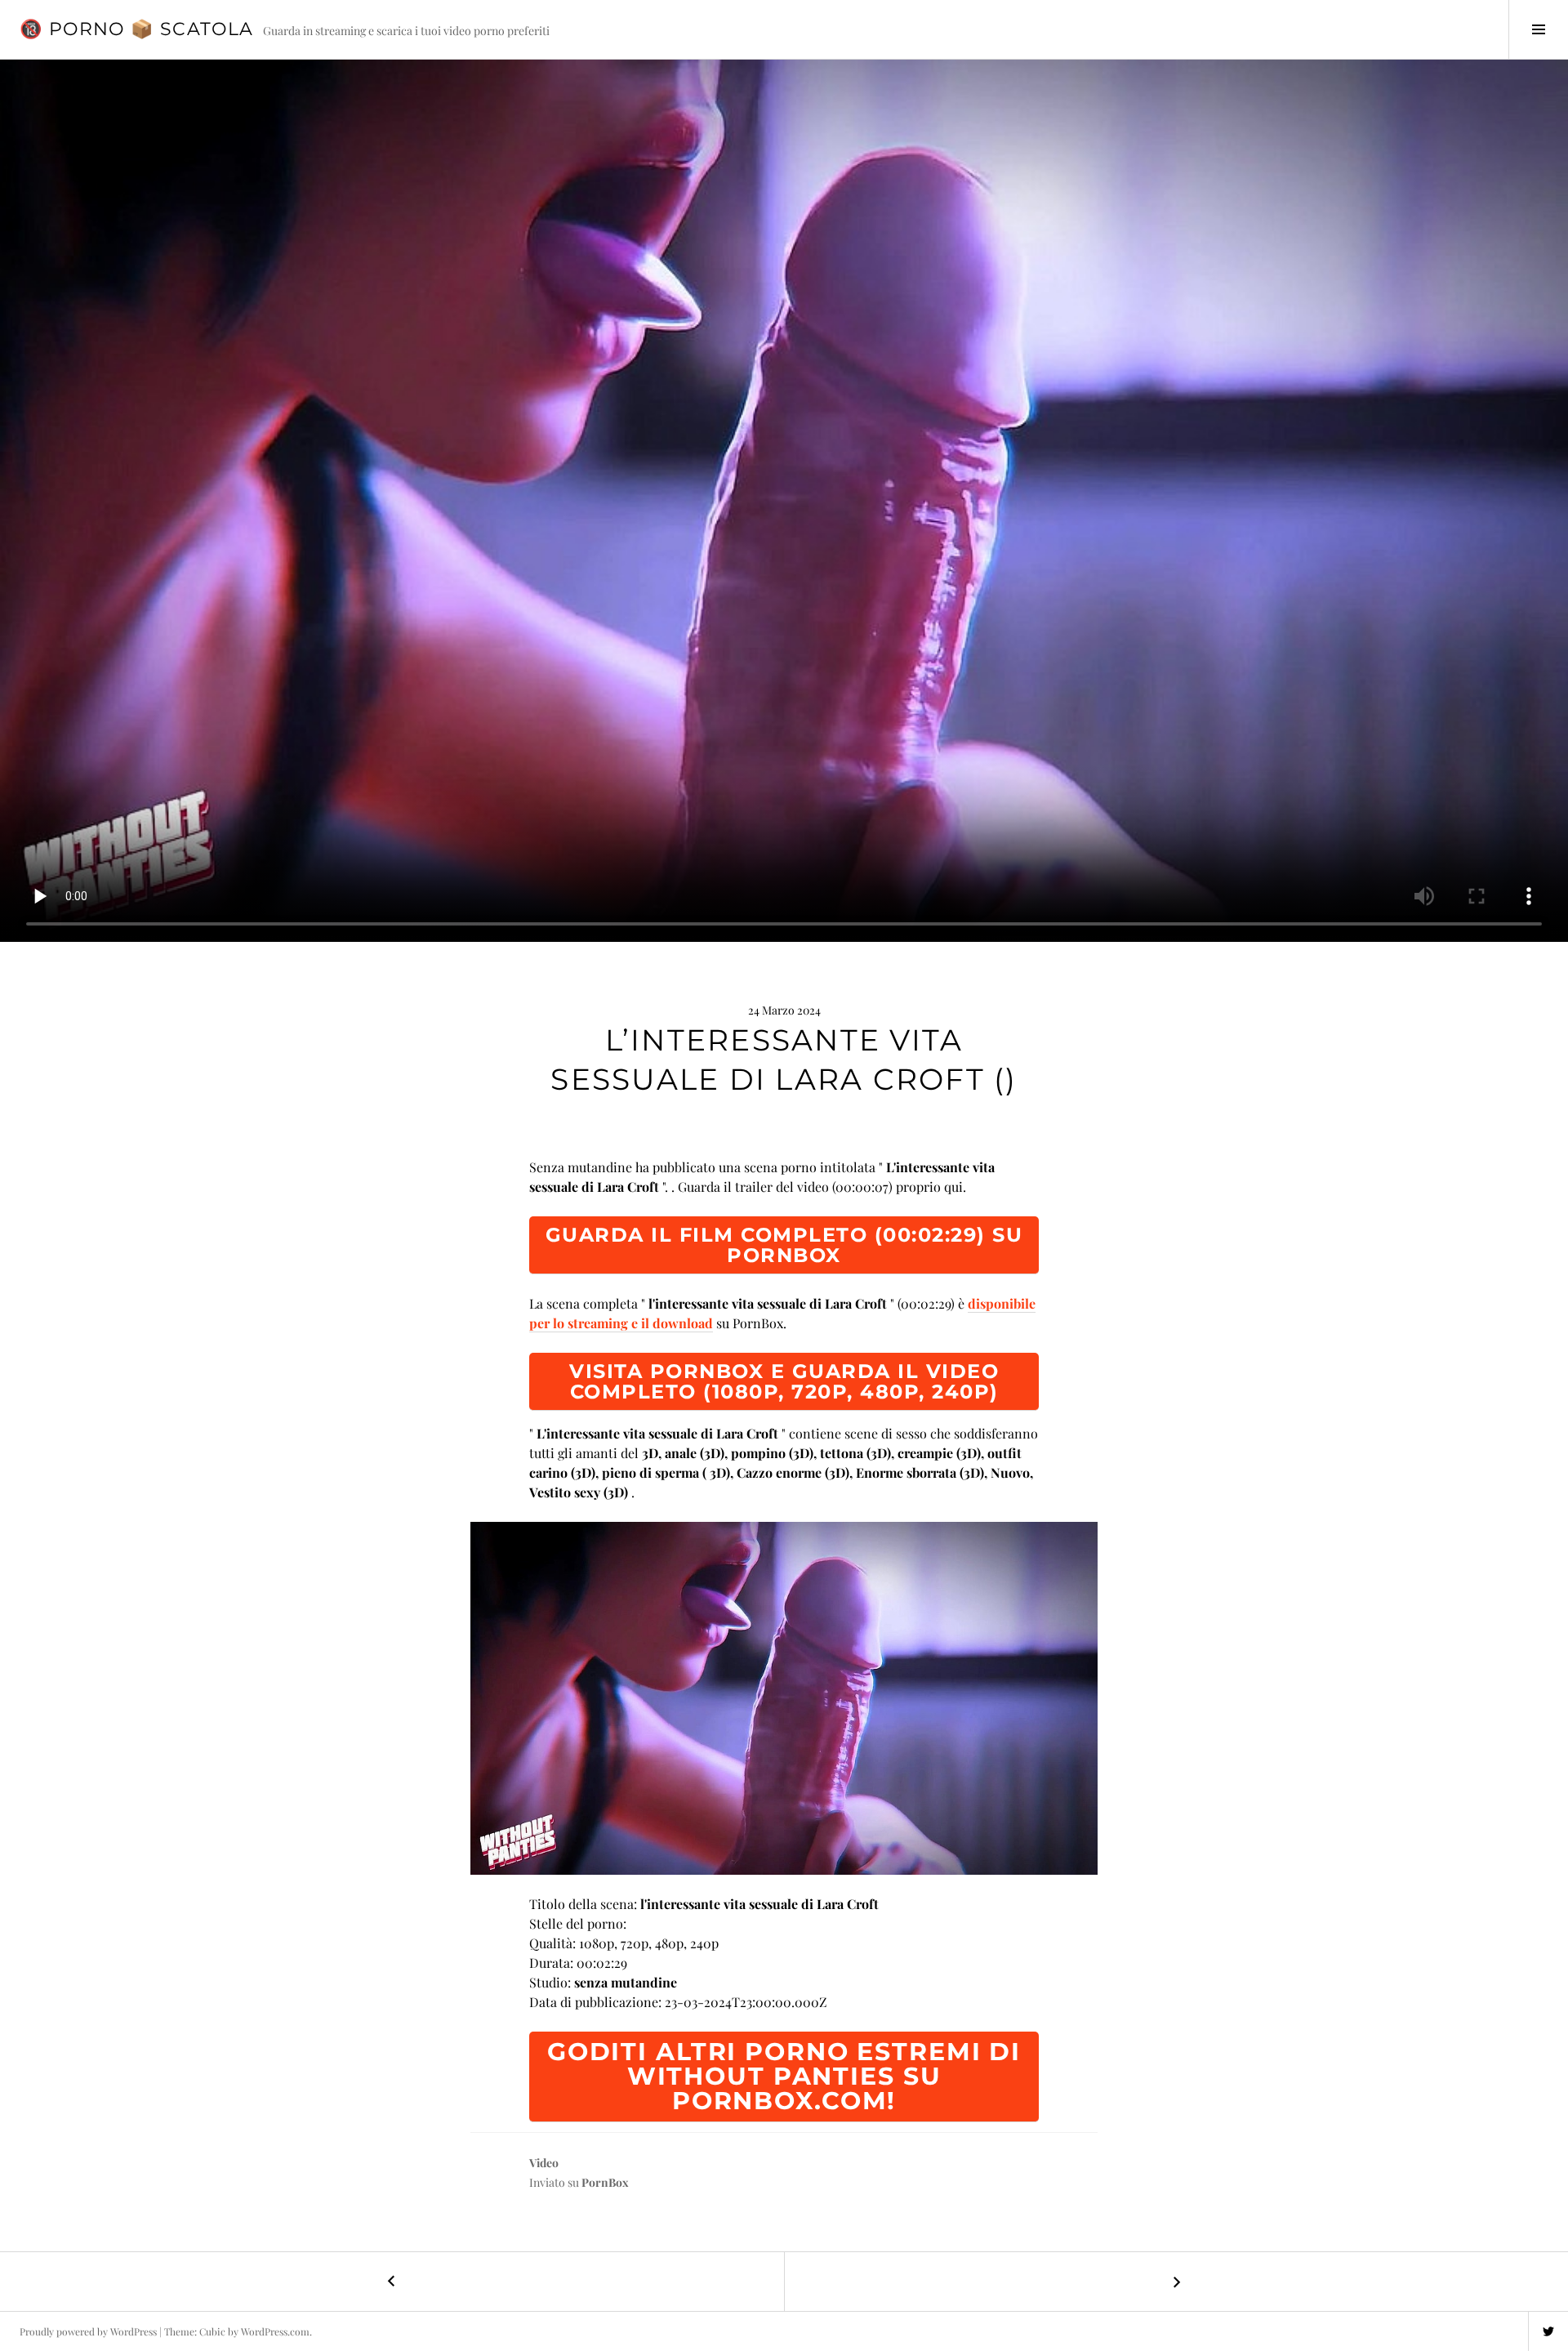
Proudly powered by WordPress (88, 2331)
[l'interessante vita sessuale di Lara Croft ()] (784, 1698)
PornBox (605, 2182)
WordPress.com (275, 2331)
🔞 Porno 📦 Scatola (136, 29)
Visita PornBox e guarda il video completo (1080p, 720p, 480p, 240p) (784, 1381)
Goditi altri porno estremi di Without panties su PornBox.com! (784, 2076)
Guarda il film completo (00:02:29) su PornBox (784, 1245)
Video (544, 2163)
